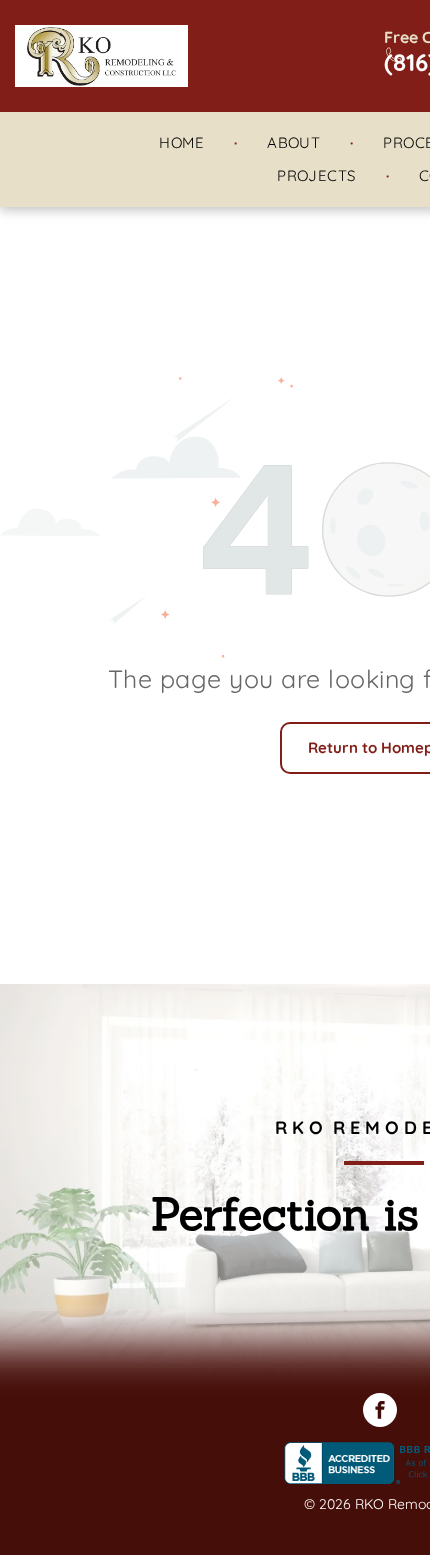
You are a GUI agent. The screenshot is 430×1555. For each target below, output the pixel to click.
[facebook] (380, 1412)
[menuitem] (183, 143)
